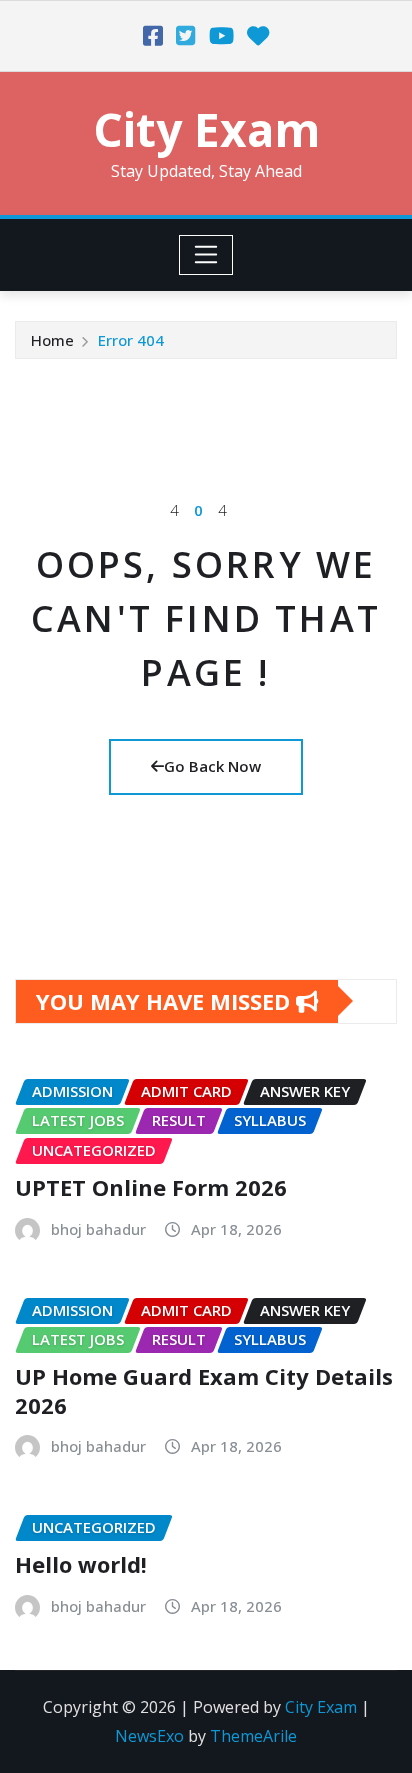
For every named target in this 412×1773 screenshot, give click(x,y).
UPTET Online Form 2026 (151, 1187)
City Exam (206, 129)
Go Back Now (212, 766)
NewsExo (149, 1736)
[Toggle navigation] (206, 255)
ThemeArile (253, 1736)
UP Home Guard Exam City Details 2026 (204, 1390)
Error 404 (131, 340)
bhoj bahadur (98, 1229)
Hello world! (81, 1564)
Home (52, 340)
